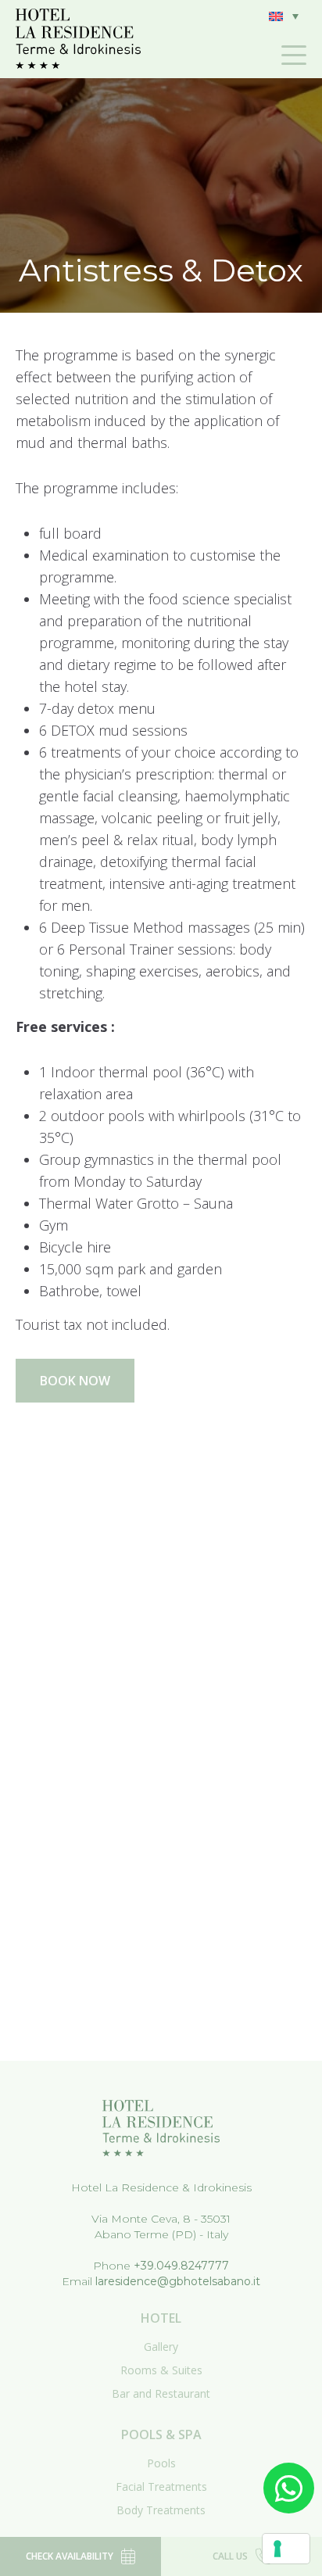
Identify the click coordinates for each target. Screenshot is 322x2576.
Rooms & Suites (161, 2370)
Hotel (161, 2318)
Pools (161, 2463)
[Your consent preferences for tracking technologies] (286, 2549)
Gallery (161, 2347)
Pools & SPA (161, 2434)
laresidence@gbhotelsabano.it (178, 2281)
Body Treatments (161, 2510)
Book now (75, 1381)
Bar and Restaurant (161, 2393)
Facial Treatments (161, 2486)
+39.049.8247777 (181, 2266)
